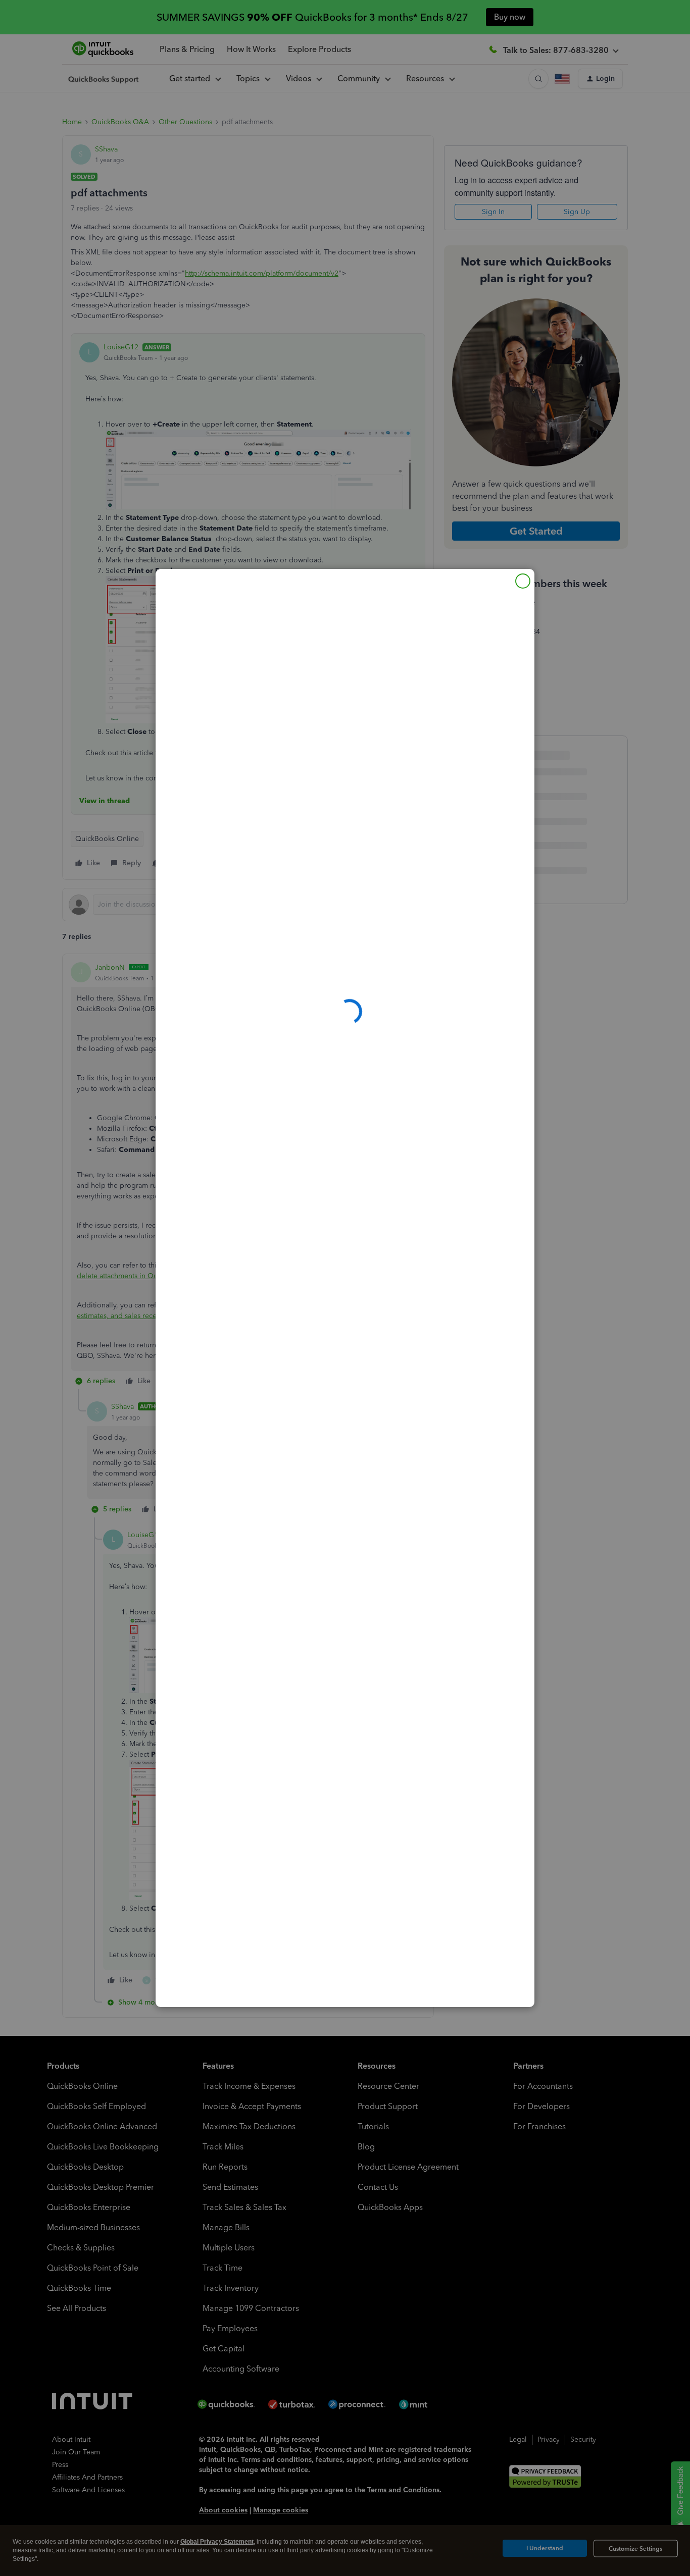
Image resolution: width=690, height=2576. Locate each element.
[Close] (523, 581)
